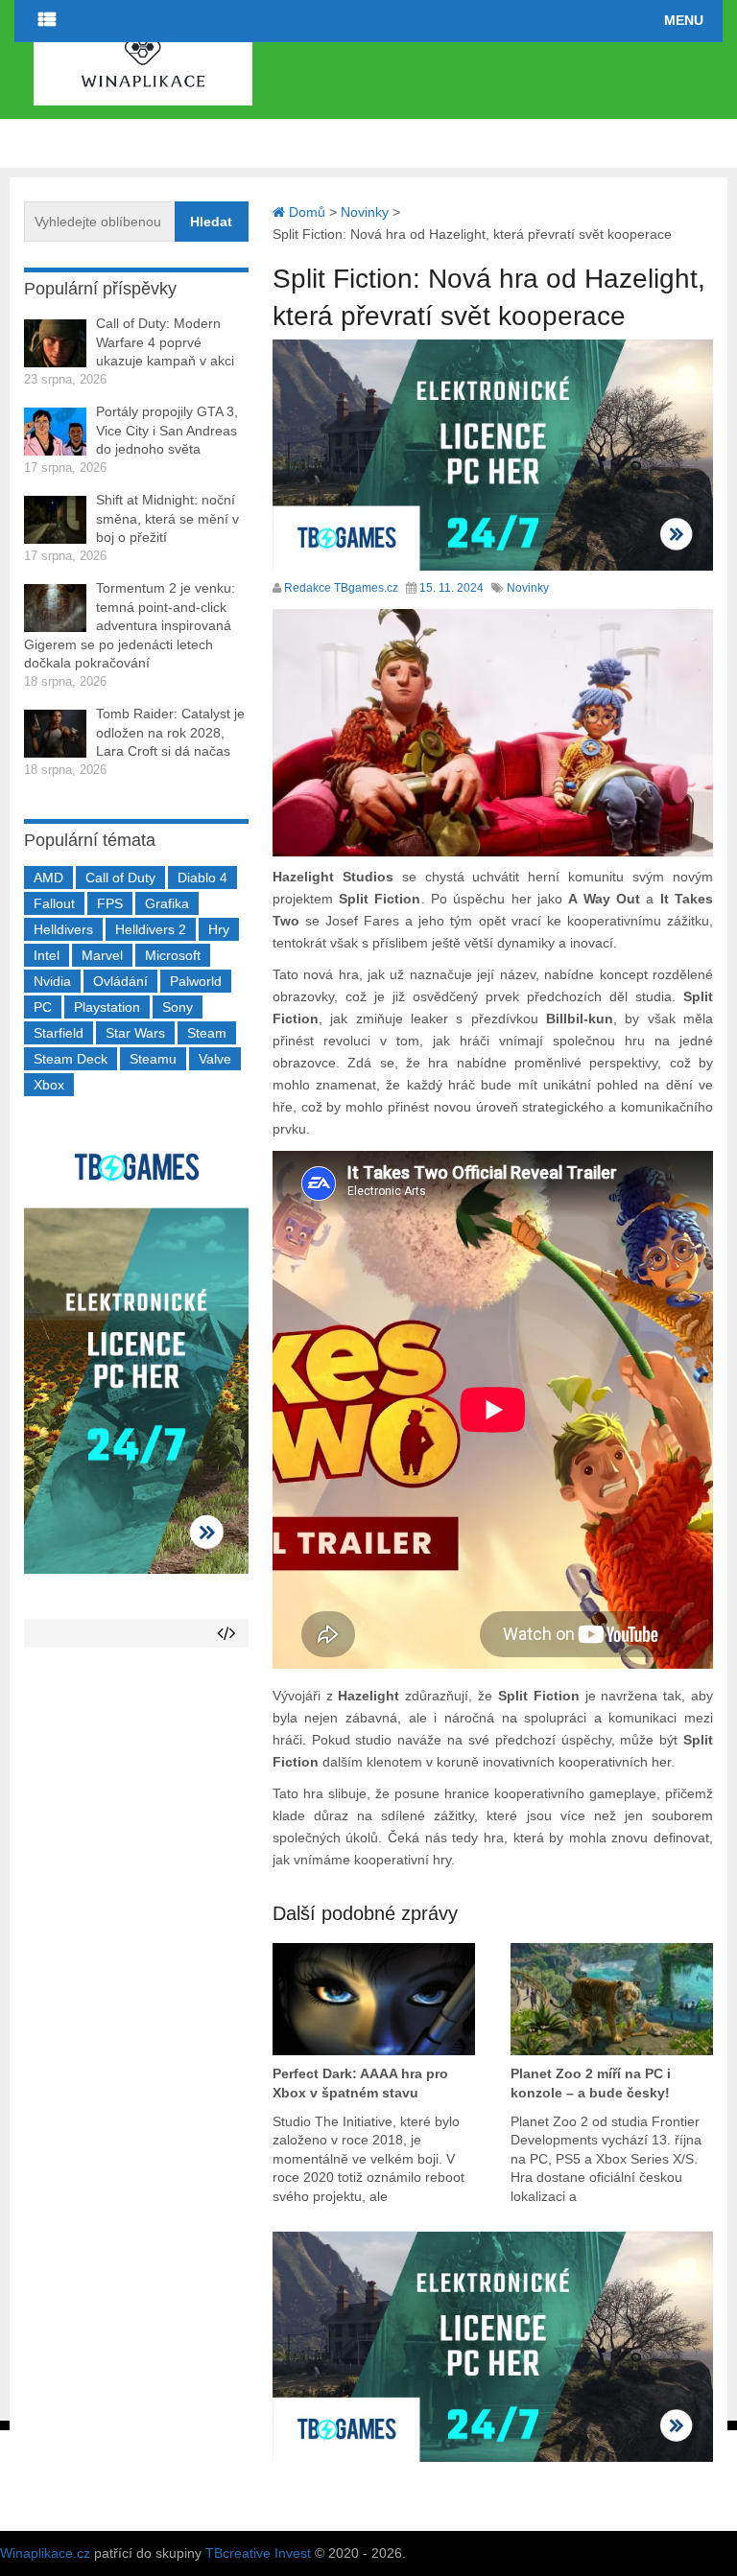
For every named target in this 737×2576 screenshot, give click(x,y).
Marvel (102, 955)
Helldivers (63, 929)
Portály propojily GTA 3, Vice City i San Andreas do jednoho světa (167, 430)
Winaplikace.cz (45, 2553)
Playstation (107, 1007)
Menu (684, 20)
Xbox (49, 1085)
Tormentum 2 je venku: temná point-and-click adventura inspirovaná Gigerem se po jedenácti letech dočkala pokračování (130, 625)
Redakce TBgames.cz (341, 588)
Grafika (167, 903)
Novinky (528, 588)
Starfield (59, 1033)
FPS (110, 903)
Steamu (153, 1059)
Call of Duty (120, 878)
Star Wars (135, 1033)
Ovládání (120, 981)
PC (43, 1007)
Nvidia (52, 981)
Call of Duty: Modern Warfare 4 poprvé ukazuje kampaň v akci (165, 342)
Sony (178, 1007)
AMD (48, 878)
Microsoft (173, 955)
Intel (47, 955)
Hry (219, 929)
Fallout (54, 903)
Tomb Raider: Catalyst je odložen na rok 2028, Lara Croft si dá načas (170, 732)
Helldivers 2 (151, 929)
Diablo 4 (202, 878)
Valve (215, 1059)
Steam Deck (71, 1059)
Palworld (196, 981)
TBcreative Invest (258, 2553)
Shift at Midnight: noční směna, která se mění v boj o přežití (167, 518)
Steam (207, 1033)
